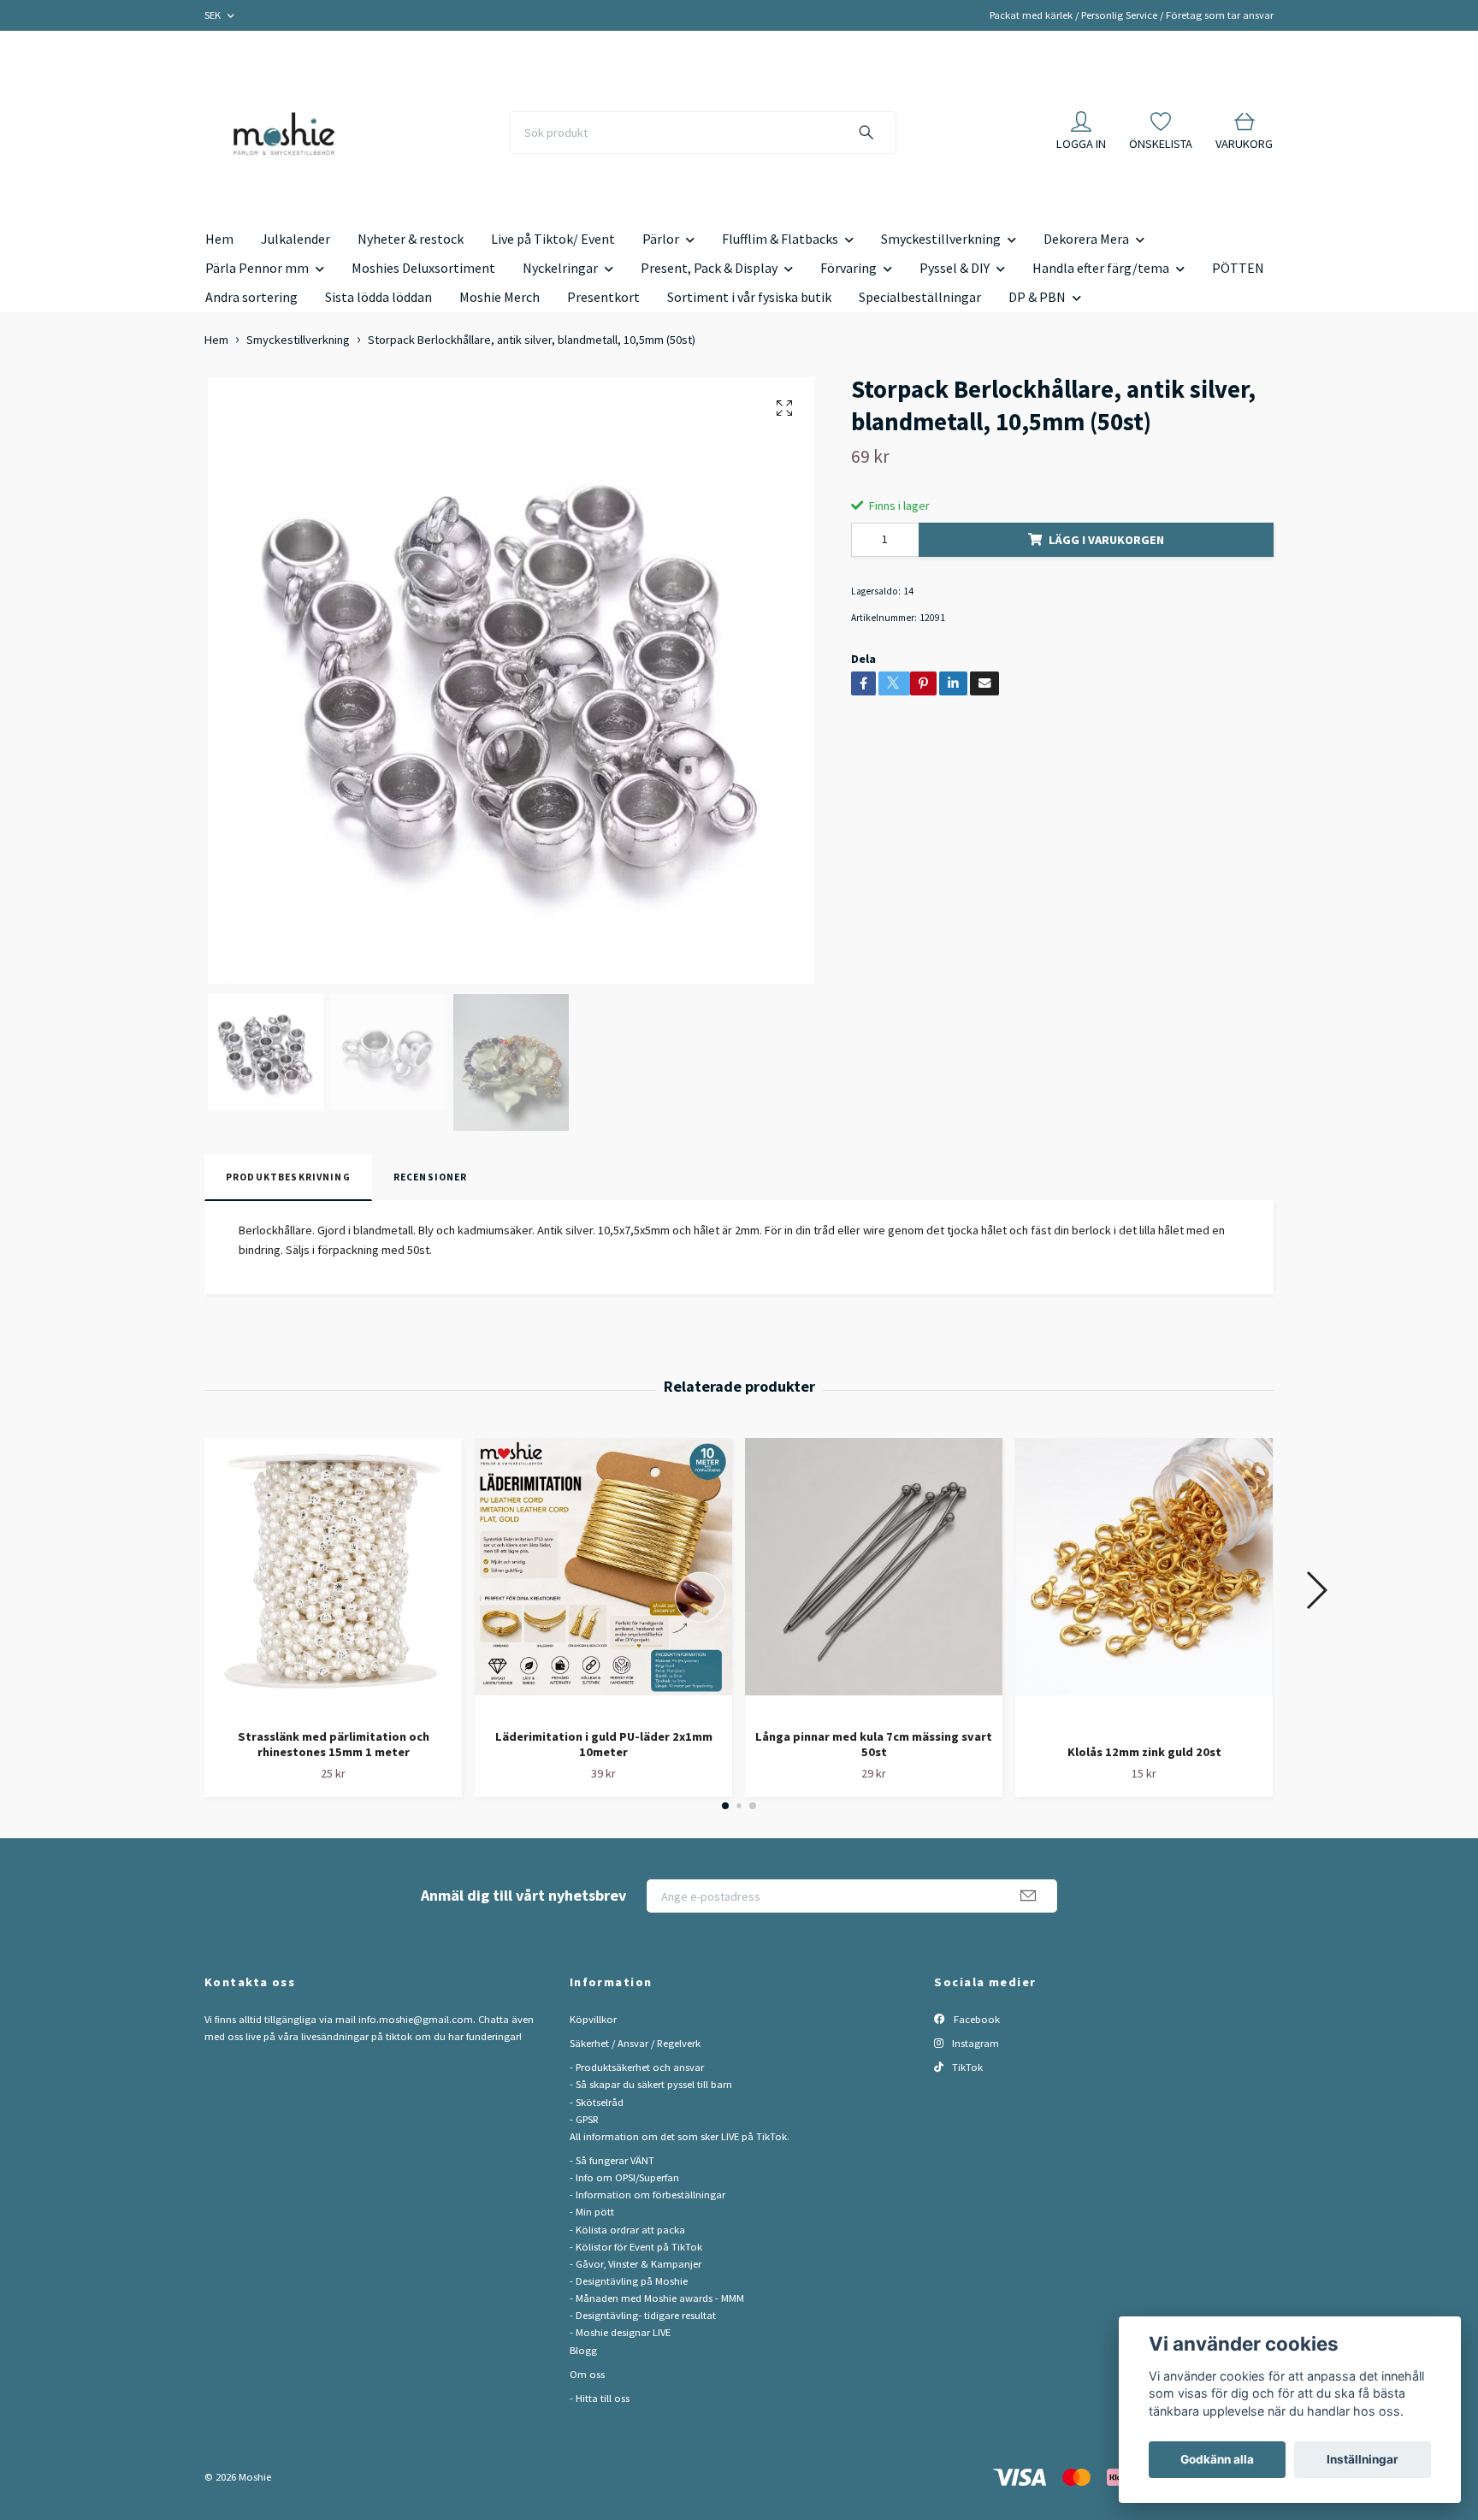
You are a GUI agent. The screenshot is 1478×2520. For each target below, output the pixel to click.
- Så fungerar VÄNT (612, 2160)
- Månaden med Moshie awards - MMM (657, 2298)
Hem (219, 239)
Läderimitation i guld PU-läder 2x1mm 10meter (604, 1745)
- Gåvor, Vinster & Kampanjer (636, 2264)
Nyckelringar (560, 268)
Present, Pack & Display (709, 268)
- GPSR (584, 2119)
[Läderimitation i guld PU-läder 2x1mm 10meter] (603, 1576)
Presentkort (603, 297)
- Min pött (592, 2212)
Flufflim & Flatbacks (780, 239)
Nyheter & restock (411, 239)
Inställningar (1363, 2459)
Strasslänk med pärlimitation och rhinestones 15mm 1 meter (334, 1745)
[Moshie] (284, 133)
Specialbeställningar (920, 297)
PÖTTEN (1238, 268)
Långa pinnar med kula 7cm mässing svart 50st (874, 1745)
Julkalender (296, 239)
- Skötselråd (597, 2102)
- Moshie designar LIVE (620, 2332)
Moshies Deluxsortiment (423, 268)
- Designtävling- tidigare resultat (643, 2315)
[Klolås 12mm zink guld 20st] (1144, 1585)
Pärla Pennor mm (257, 268)
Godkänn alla (1217, 2459)
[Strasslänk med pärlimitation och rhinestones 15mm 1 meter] (333, 1576)
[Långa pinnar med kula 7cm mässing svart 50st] (874, 1576)
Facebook (975, 2019)
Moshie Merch (500, 297)
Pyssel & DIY (955, 268)
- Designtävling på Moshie (629, 2281)
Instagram (974, 2043)
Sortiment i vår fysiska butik (749, 297)
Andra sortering (251, 297)
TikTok (966, 2067)
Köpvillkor (593, 2019)
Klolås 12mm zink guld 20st (1144, 1752)
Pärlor (661, 239)
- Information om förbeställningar (647, 2195)
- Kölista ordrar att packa (627, 2230)
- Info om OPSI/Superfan (624, 2177)
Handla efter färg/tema (1101, 268)
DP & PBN (1037, 297)
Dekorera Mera (1086, 239)
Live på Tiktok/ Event (553, 239)
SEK (214, 15)
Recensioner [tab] (431, 1177)
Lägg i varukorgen (1106, 540)
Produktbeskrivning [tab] (288, 1177)
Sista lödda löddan (378, 297)
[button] (725, 1806)
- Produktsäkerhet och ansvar (637, 2067)
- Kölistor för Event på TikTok (636, 2247)
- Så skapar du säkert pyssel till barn (651, 2084)
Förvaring (848, 268)
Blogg (583, 2350)
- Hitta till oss (600, 2398)
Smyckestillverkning (941, 239)
